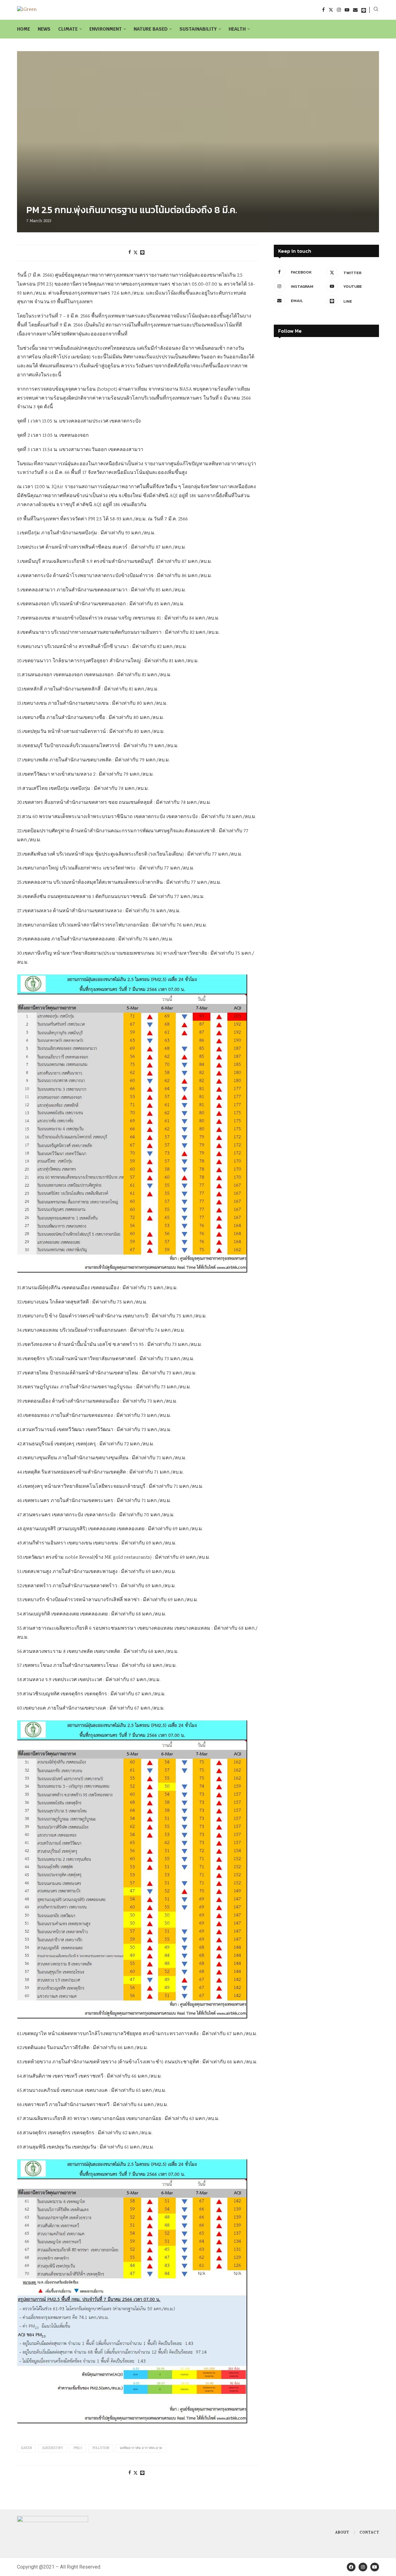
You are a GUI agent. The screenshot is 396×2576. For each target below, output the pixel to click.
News (44, 29)
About (342, 2533)
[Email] (355, 10)
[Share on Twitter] (136, 253)
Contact (369, 2533)
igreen (26, 2448)
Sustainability (198, 29)
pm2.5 (78, 2448)
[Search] (376, 10)
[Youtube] (347, 10)
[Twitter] (331, 10)
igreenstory (53, 2448)
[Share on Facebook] (130, 253)
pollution (101, 2448)
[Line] (364, 10)
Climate (68, 29)
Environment (106, 29)
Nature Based (151, 29)
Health (237, 29)
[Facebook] (323, 10)
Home (24, 29)
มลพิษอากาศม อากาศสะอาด (141, 2448)
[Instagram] (339, 10)
